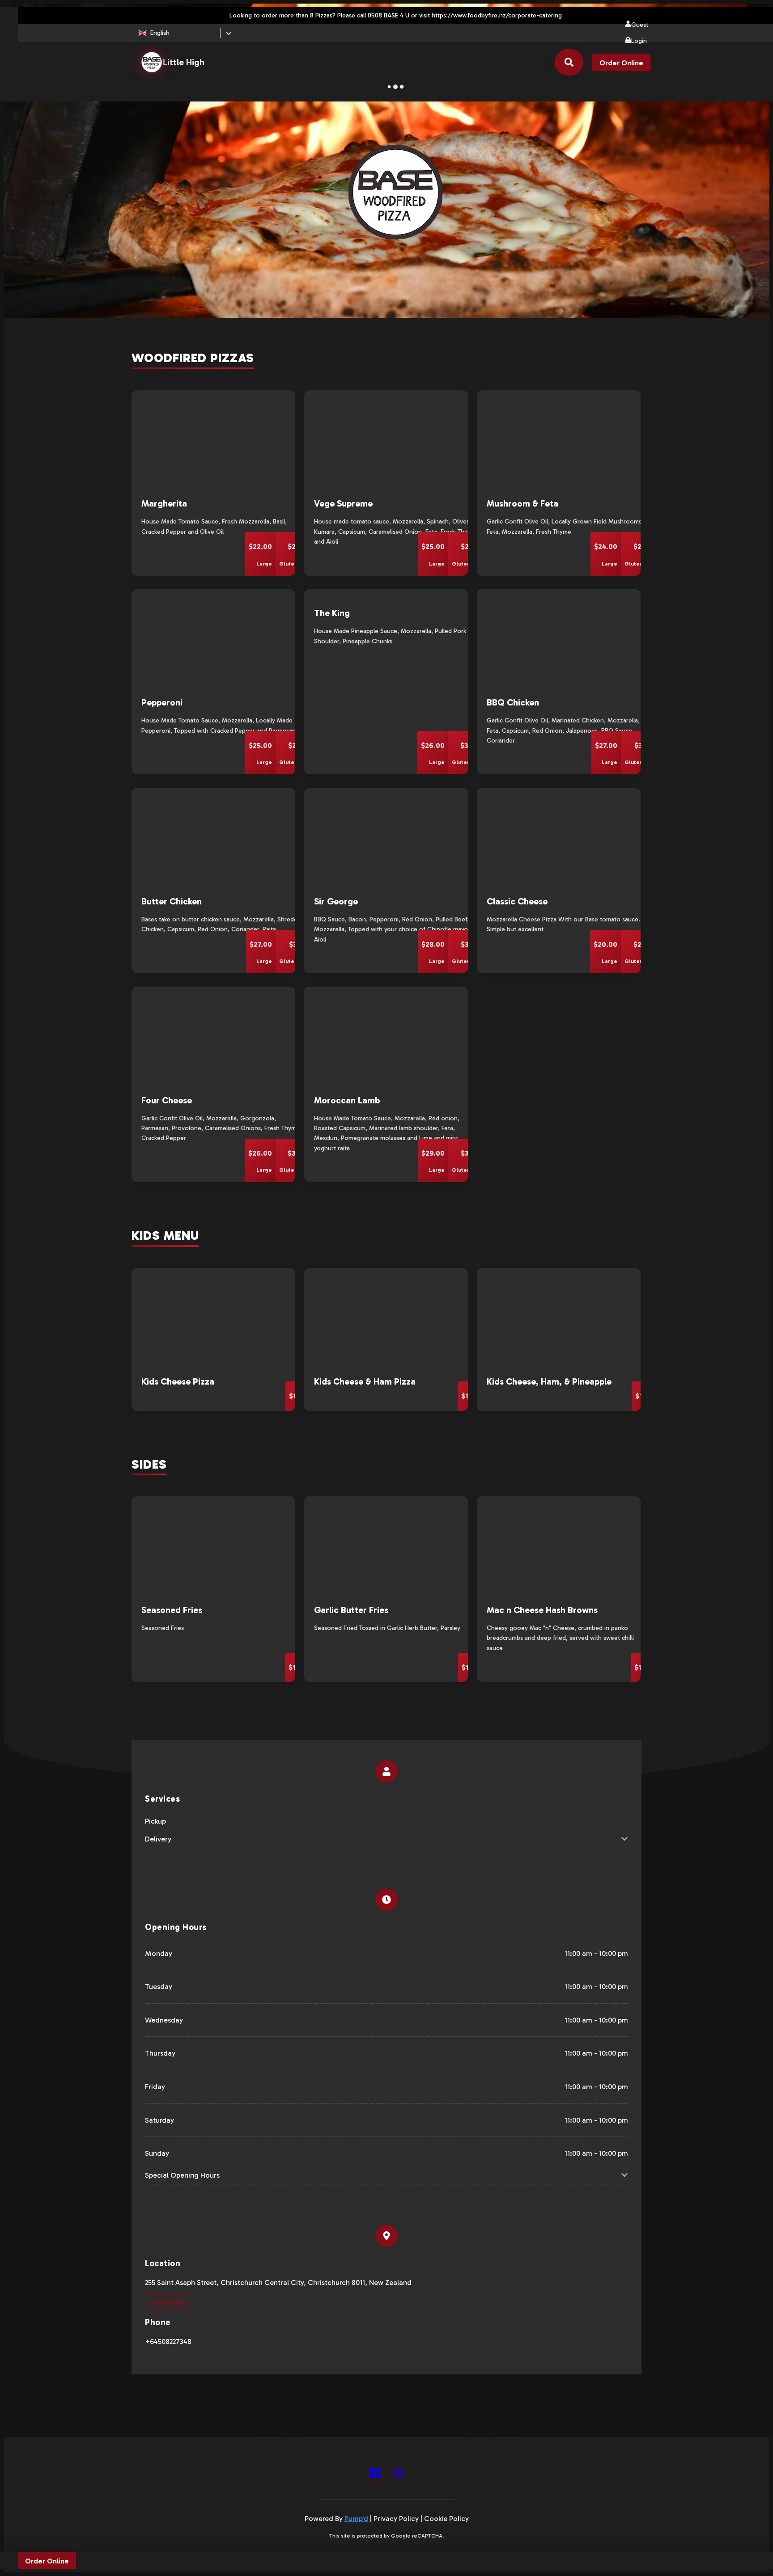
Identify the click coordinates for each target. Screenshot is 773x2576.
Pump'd (356, 2519)
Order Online (621, 63)
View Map (168, 2302)
